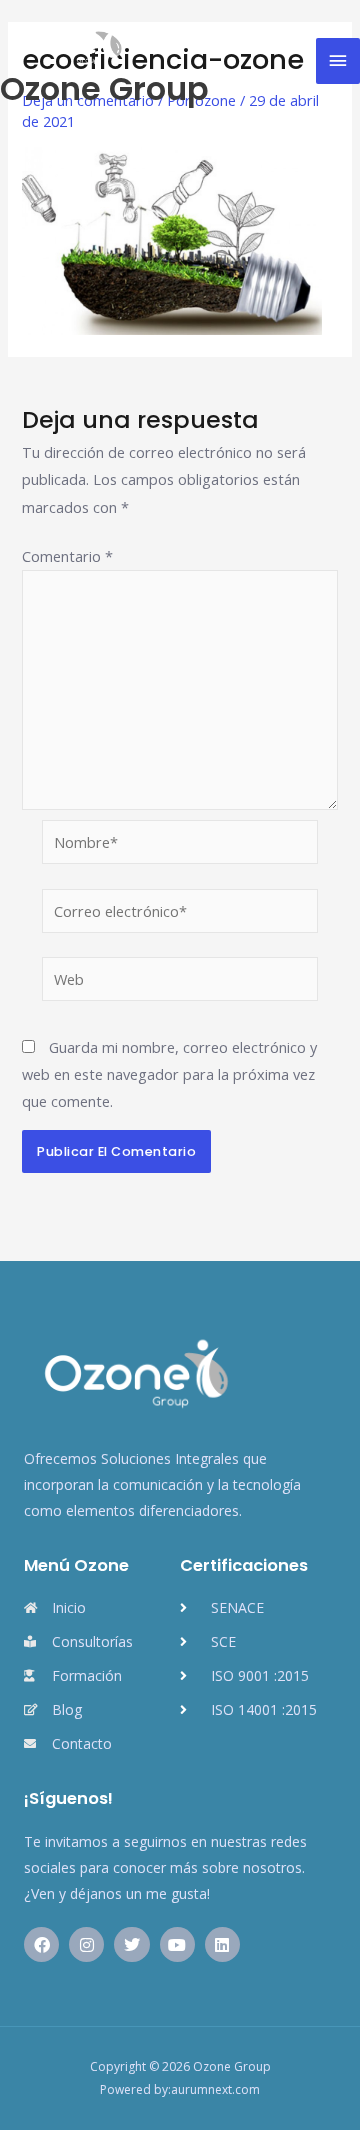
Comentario (67, 556)
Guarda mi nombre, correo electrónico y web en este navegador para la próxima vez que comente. (169, 1074)
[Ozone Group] (65, 42)
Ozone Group (104, 88)
